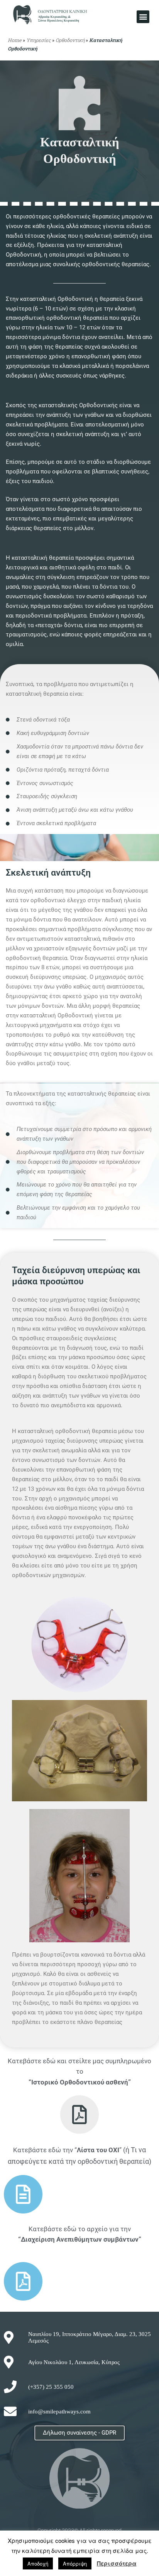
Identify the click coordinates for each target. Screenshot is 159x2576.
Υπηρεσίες (39, 40)
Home (15, 40)
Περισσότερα (117, 2563)
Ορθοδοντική (70, 40)
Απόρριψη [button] (75, 2563)
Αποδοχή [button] (38, 2563)
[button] (143, 17)
